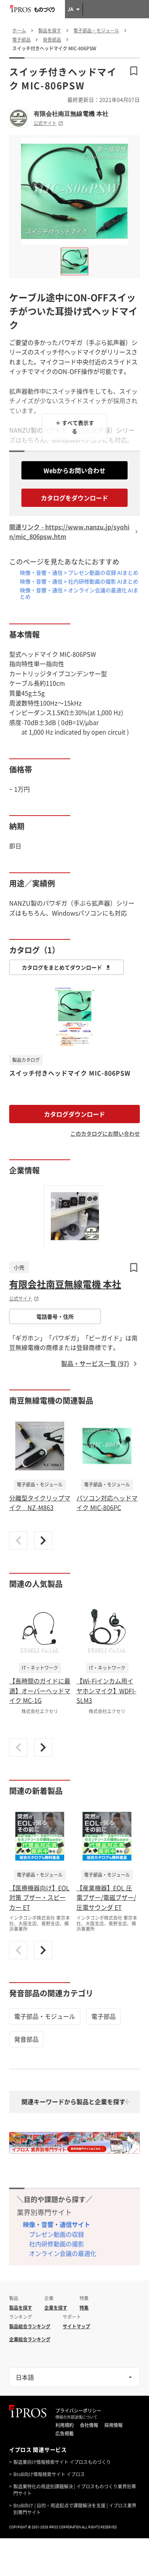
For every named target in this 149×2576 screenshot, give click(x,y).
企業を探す (56, 2308)
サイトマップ (76, 2326)
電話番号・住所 (55, 1316)
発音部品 (26, 2039)
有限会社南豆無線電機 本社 (71, 114)
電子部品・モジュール (45, 2016)
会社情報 (89, 2425)
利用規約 (65, 2425)
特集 (84, 2308)
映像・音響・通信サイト (57, 2224)
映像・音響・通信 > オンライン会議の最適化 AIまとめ (79, 593)
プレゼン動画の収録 (57, 2234)
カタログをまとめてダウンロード (62, 967)
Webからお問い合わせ (74, 470)
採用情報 (113, 2425)
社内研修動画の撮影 (57, 2244)
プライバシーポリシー (78, 2411)
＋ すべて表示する (75, 427)
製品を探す (21, 2308)
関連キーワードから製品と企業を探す (73, 2102)
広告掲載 (65, 2433)
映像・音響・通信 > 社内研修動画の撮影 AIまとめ (79, 581)
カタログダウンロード (74, 1114)
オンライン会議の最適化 (63, 2253)
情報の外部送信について (76, 2417)
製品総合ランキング (30, 2326)
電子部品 (104, 2016)
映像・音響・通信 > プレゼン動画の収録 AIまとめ (79, 572)
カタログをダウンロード (74, 498)
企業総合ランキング (30, 2339)
